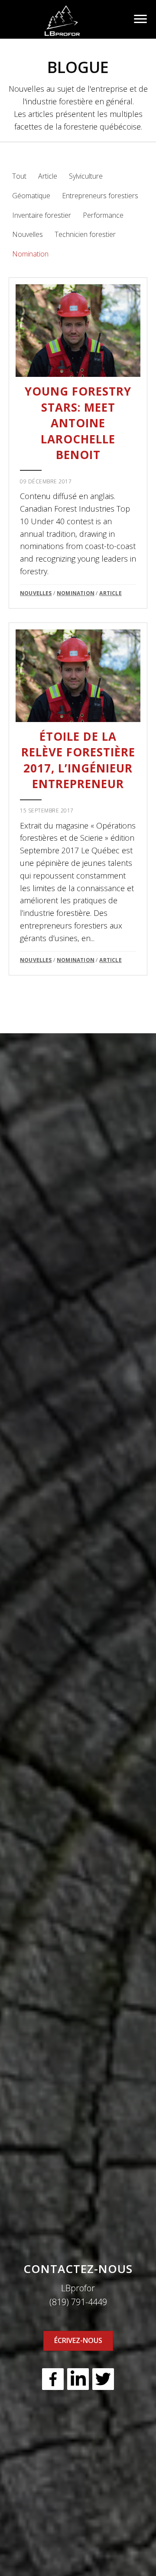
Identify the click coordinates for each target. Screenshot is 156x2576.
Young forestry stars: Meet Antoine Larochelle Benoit (78, 423)
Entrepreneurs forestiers (100, 196)
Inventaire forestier (42, 215)
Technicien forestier (85, 234)
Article (48, 176)
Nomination (30, 254)
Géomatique (31, 196)
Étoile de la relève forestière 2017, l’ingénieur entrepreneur (78, 760)
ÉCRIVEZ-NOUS (78, 2340)
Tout (19, 176)
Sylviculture (86, 176)
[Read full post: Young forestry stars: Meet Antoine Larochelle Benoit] (78, 331)
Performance (103, 215)
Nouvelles (28, 234)
